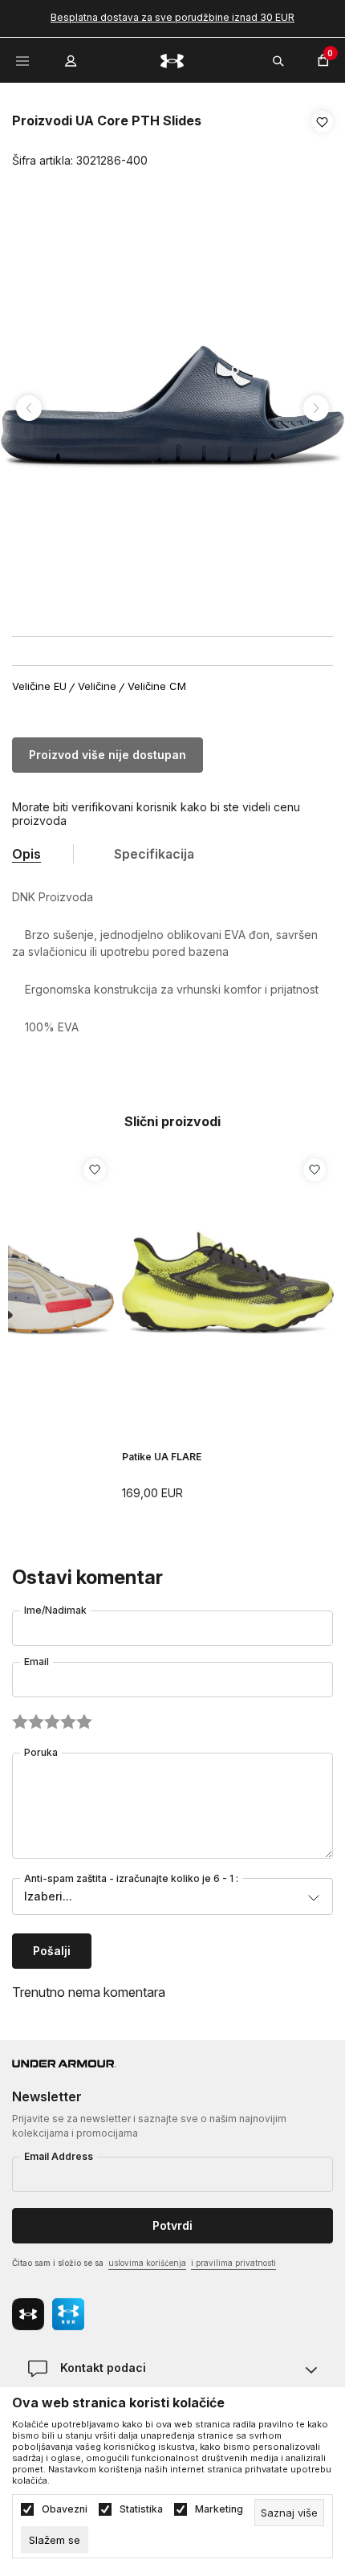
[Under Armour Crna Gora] (172, 60)
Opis (26, 854)
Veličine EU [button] (39, 686)
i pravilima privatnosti (233, 2263)
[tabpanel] (172, 408)
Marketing (219, 2509)
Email (37, 1662)
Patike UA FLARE (162, 1457)
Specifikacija (154, 854)
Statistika (141, 2509)
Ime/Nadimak (55, 1610)
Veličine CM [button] (157, 686)
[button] (322, 141)
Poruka (41, 1752)
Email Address (59, 2156)
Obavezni (65, 2509)
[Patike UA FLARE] (228, 1284)
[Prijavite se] (72, 57)
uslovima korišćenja (147, 2263)
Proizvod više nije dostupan (108, 755)
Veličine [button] (97, 686)
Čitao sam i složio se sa (144, 2263)
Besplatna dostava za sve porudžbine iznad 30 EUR (172, 17)
